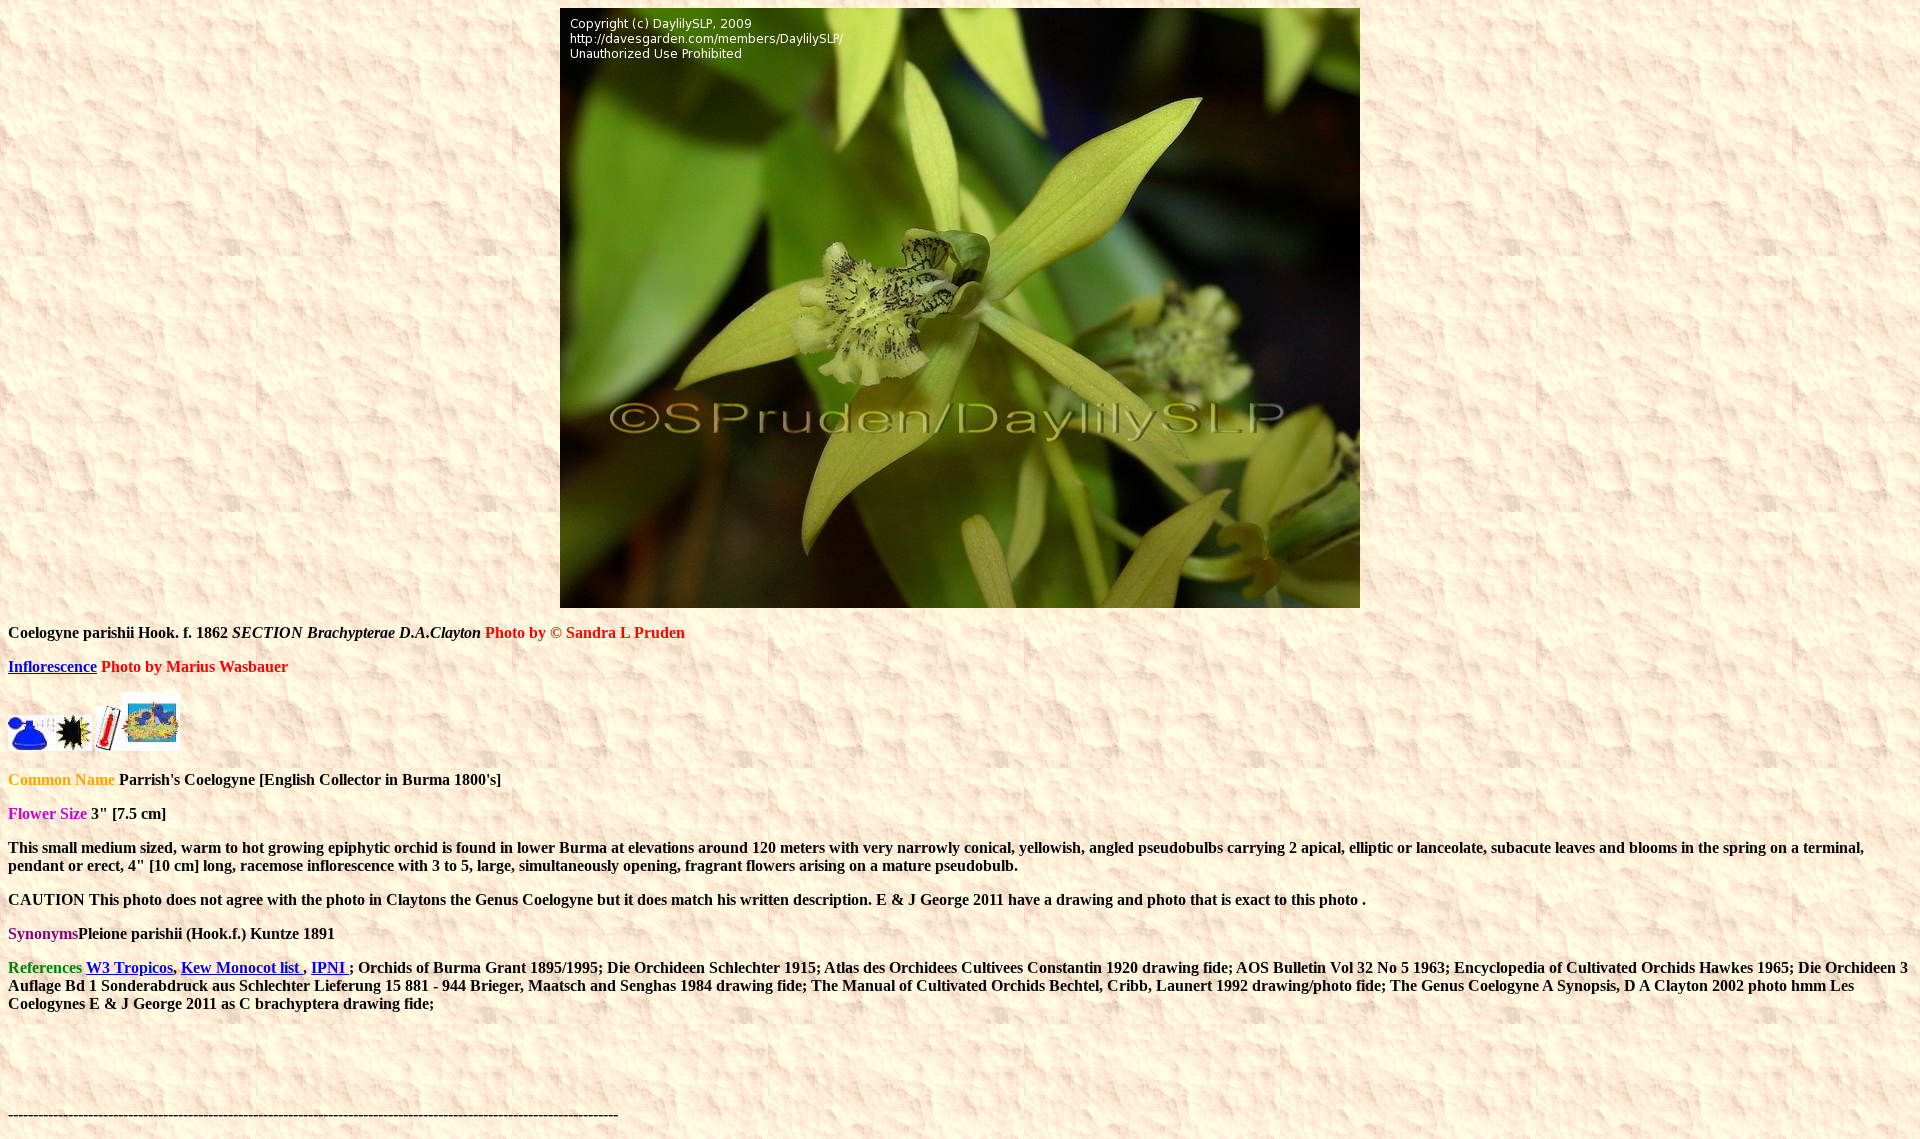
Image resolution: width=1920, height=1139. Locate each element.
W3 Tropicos (129, 967)
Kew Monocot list (242, 967)
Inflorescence (52, 666)
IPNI (330, 967)
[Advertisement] (986, 1074)
